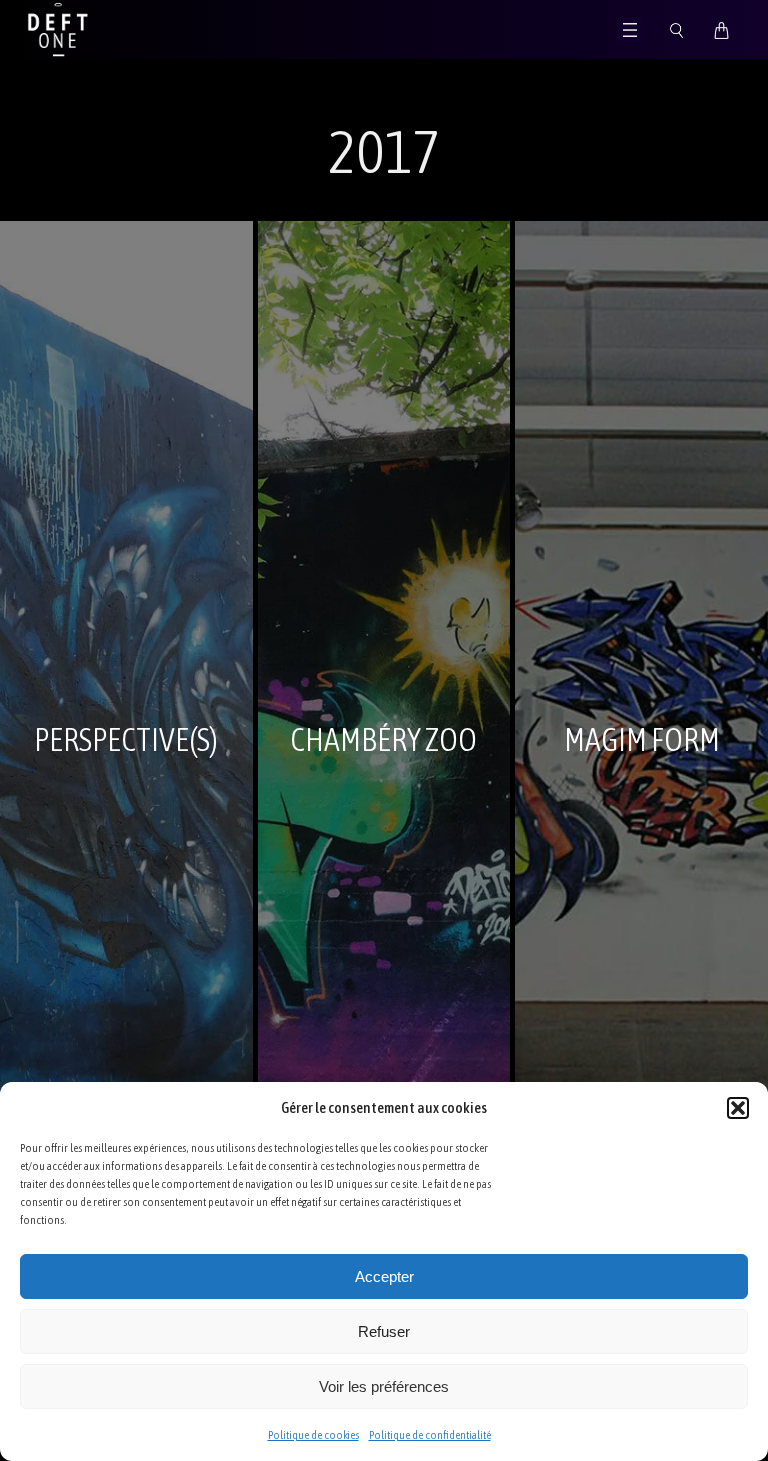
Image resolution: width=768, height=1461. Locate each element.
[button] (738, 1108)
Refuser (384, 1331)
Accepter (384, 1276)
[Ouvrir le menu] (630, 30)
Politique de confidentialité (430, 1435)
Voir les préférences (384, 1386)
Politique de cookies (313, 1435)
